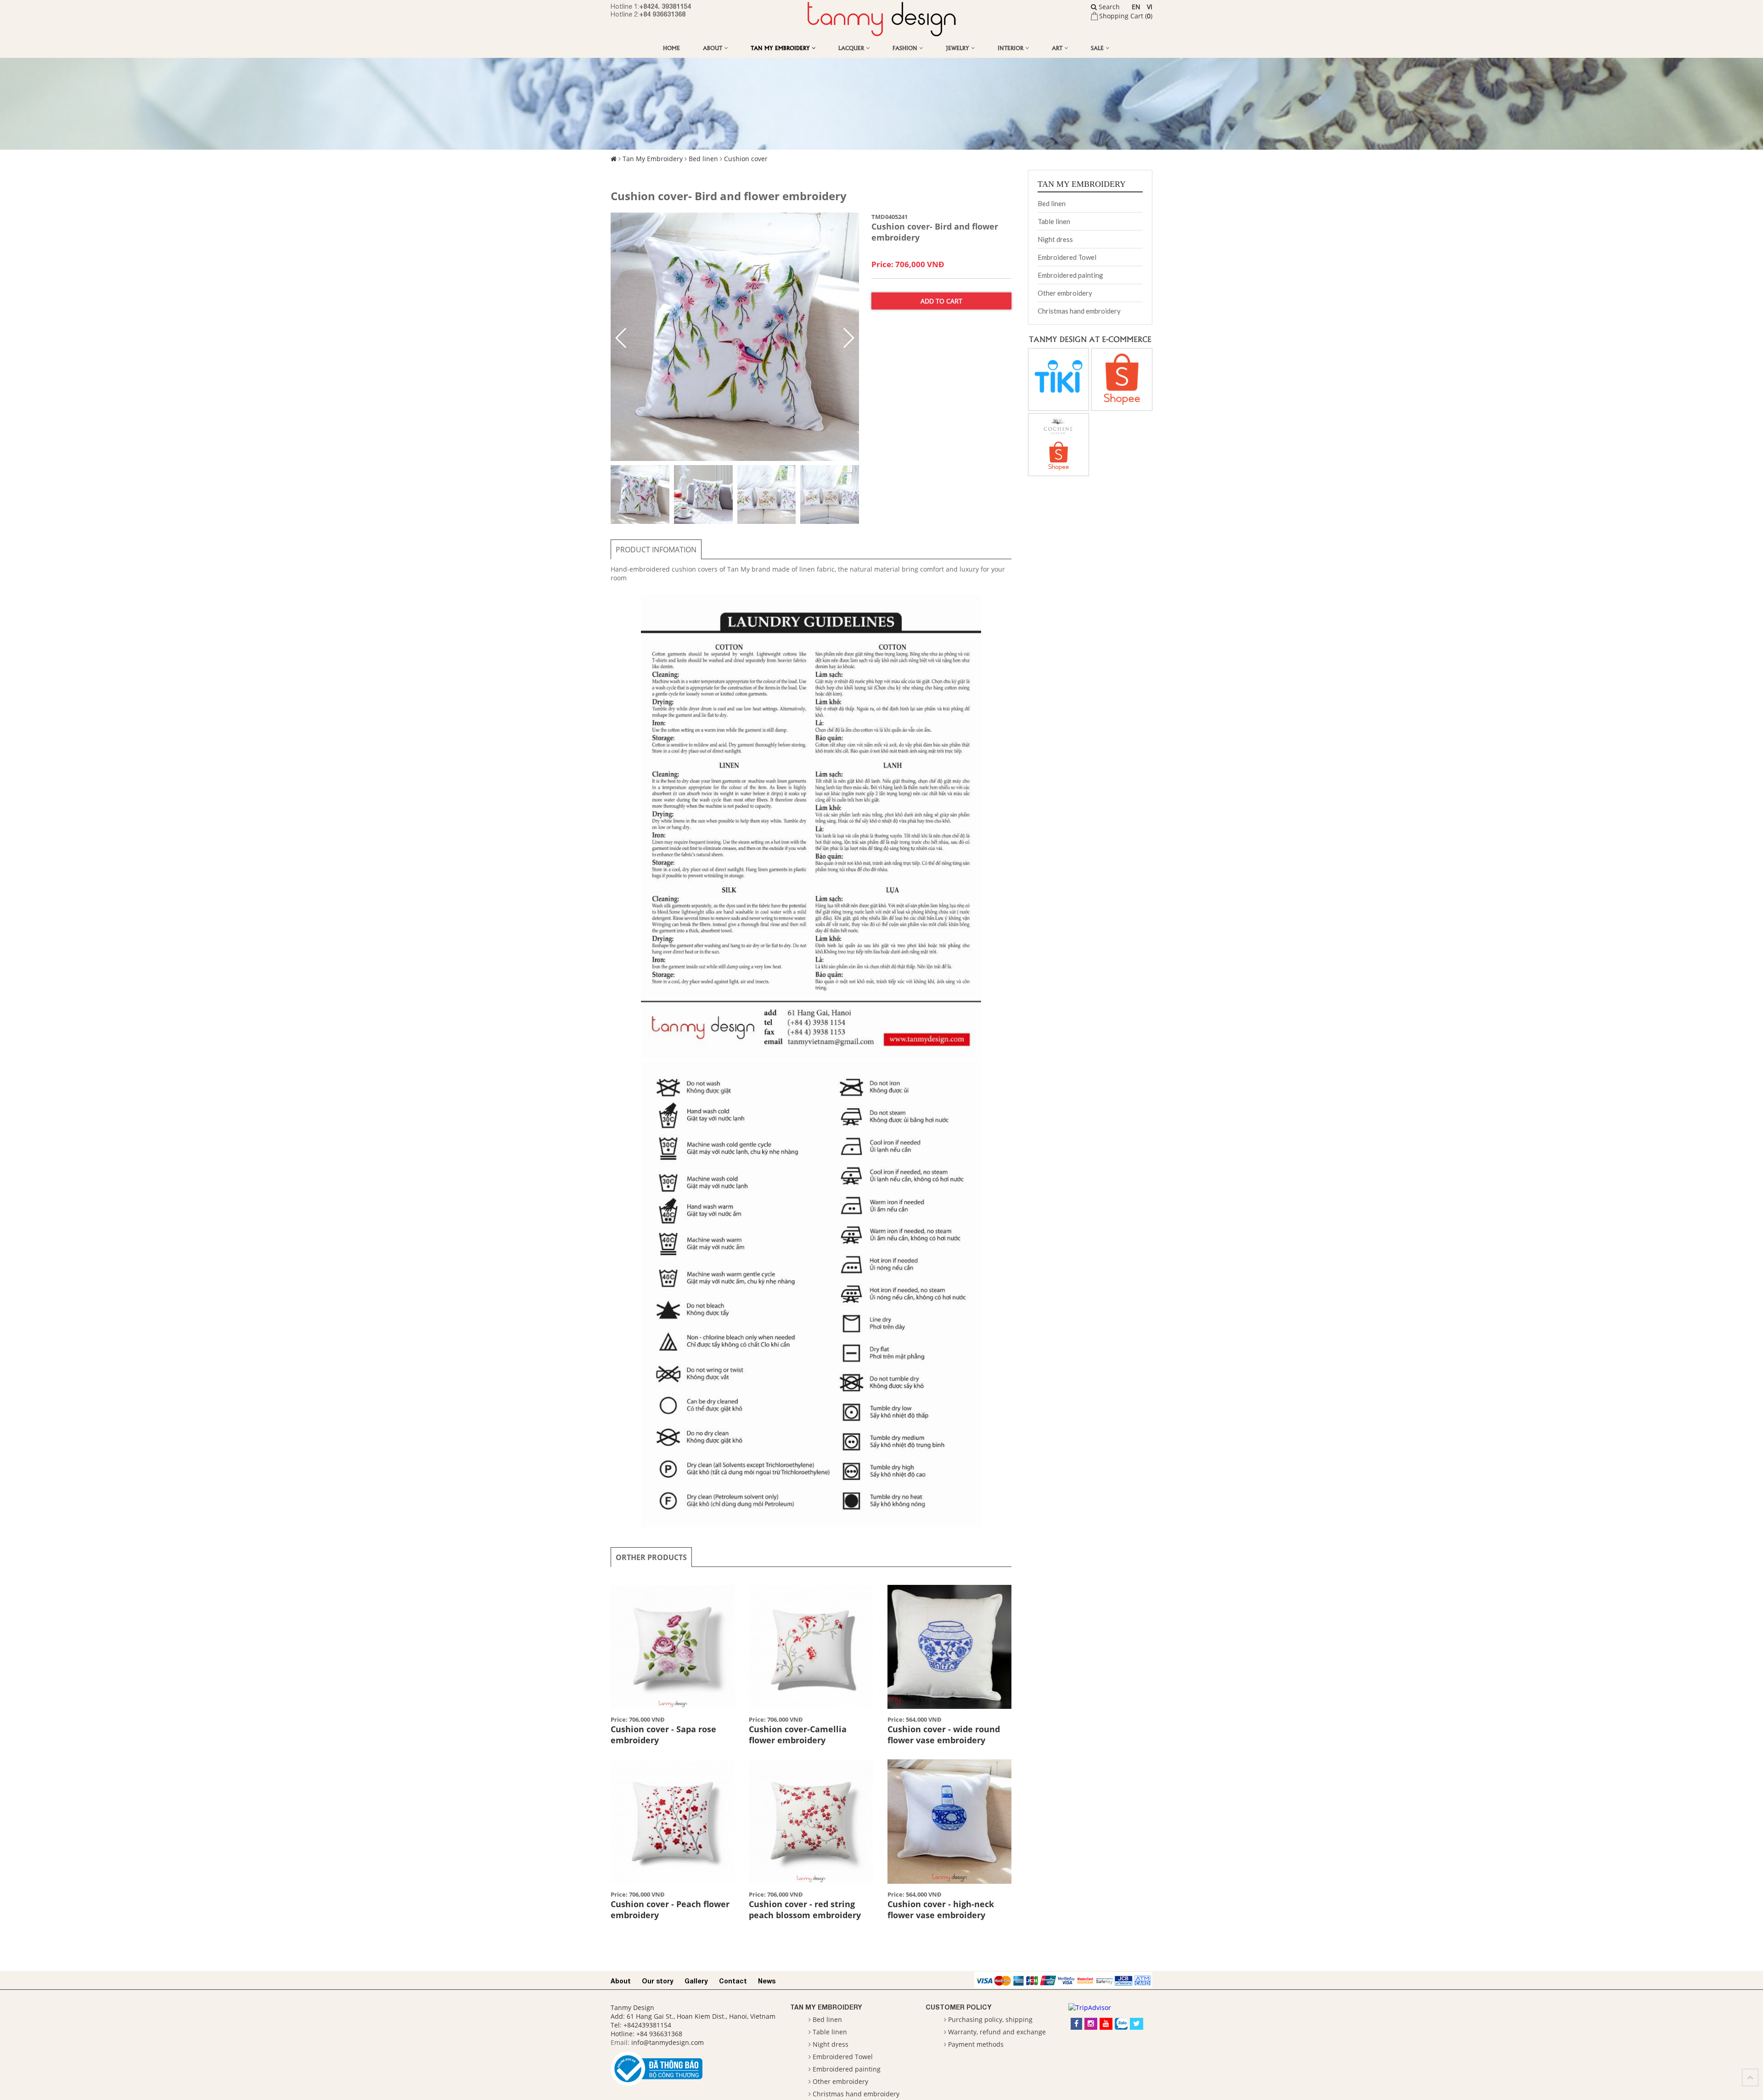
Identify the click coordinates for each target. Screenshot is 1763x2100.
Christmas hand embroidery (1079, 311)
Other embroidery (1065, 293)
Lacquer (852, 48)
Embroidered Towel (1067, 257)
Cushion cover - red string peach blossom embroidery (805, 1909)
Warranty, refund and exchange (997, 2032)
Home (671, 48)
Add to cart (941, 301)
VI (1150, 7)
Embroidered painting (1070, 275)
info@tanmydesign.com (668, 2042)
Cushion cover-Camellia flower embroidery (798, 1735)
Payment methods (976, 2044)
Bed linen (703, 159)
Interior (1011, 48)
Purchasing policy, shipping (990, 2019)
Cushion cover (746, 159)
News (767, 1981)
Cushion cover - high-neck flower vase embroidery (941, 1909)
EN (1136, 7)
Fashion (906, 48)
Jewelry (958, 48)
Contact (733, 1981)
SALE (1098, 48)
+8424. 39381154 (665, 6)
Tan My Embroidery (781, 48)
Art (1058, 48)
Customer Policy (959, 2007)
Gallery (696, 1981)
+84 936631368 (662, 14)
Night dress (1055, 239)
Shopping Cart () (1126, 16)
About (713, 48)
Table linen (1054, 221)
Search (1108, 7)
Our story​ (658, 1981)
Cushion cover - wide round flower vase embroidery (944, 1735)
